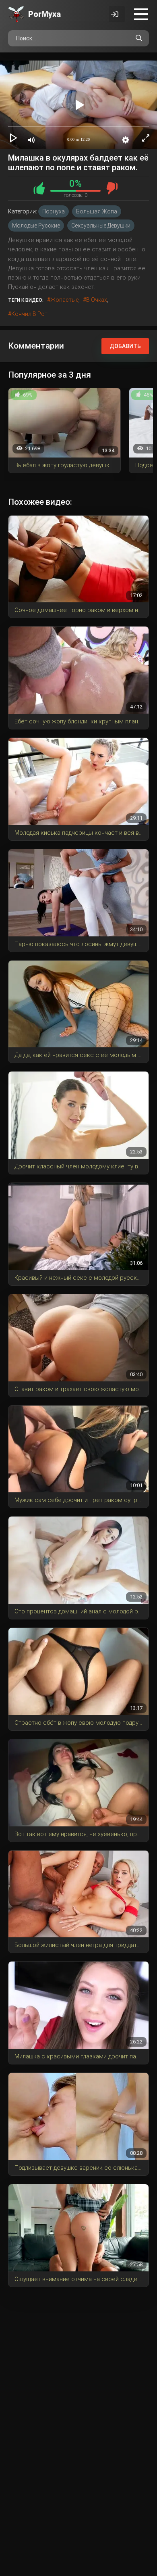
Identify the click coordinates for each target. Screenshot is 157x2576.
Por (44, 14)
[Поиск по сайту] (139, 38)
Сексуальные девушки (101, 226)
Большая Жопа (97, 211)
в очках (97, 300)
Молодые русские (36, 226)
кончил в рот (29, 314)
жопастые (64, 300)
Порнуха (54, 211)
